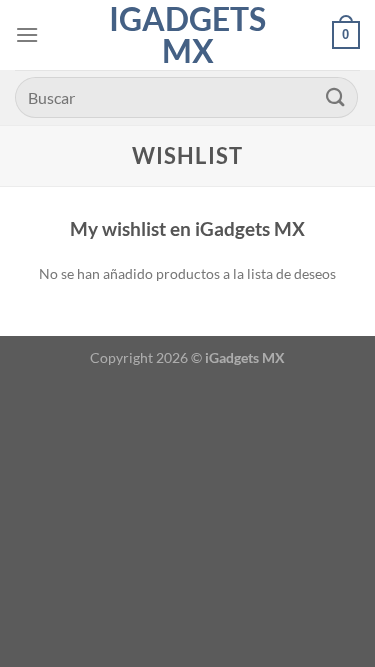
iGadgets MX (187, 35)
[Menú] (27, 34)
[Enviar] (336, 97)
